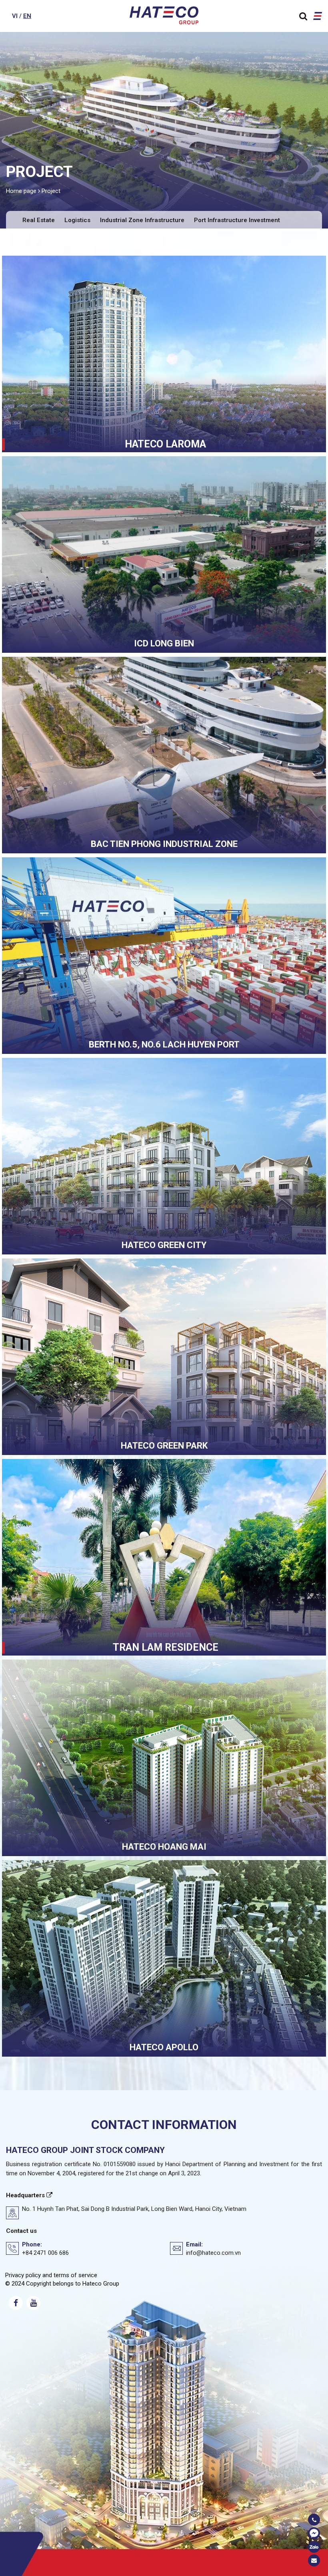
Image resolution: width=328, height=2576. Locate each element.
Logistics (77, 220)
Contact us (21, 2231)
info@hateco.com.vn (213, 2253)
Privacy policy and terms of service (51, 2275)
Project (51, 191)
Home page (21, 191)
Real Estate (39, 220)
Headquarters (26, 2195)
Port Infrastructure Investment (237, 220)
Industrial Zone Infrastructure (142, 220)
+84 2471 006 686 (45, 2253)
